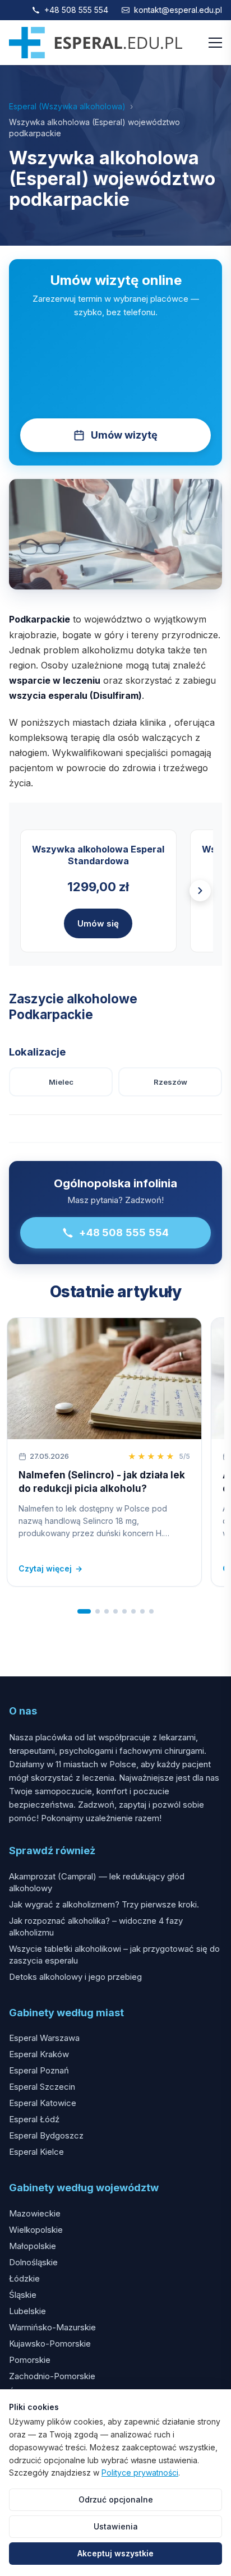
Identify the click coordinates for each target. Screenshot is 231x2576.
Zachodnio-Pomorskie (52, 2376)
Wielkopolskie (36, 2230)
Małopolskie (33, 2246)
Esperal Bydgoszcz (46, 2135)
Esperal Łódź (34, 2119)
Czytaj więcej (50, 1568)
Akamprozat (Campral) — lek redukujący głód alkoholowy (97, 1882)
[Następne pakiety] (200, 891)
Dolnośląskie (33, 2262)
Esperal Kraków (39, 2054)
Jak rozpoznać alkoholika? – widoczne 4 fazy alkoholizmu (96, 1927)
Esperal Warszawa (44, 2038)
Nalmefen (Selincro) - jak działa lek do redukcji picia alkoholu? (102, 1482)
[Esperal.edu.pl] (96, 43)
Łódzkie (24, 2278)
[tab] (84, 1611)
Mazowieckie (35, 2213)
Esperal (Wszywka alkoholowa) (67, 106)
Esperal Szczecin (42, 2087)
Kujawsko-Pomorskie (50, 2344)
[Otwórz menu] (215, 43)
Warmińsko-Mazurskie (52, 2327)
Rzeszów (170, 1082)
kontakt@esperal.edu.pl (178, 10)
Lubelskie (27, 2311)
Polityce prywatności (140, 2473)
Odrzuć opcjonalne (116, 2499)
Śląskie (23, 2295)
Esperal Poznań (39, 2070)
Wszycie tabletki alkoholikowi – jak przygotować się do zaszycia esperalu (114, 1955)
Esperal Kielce (36, 2152)
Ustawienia (116, 2526)
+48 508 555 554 (76, 10)
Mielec (61, 1082)
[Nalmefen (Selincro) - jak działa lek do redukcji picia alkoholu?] (104, 1379)
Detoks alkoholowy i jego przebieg (75, 1977)
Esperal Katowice (43, 2103)
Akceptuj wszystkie (115, 2553)
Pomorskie (30, 2360)
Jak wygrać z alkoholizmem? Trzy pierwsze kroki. (104, 1904)
